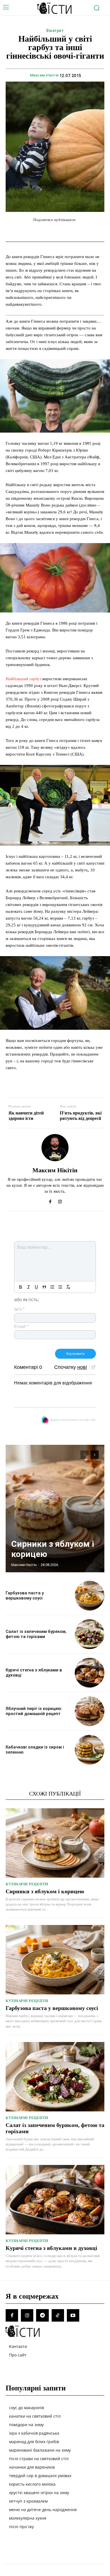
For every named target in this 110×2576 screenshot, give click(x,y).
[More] (93, 231)
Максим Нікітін (44, 75)
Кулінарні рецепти (27, 1884)
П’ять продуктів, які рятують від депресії (81, 1116)
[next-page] (95, 1455)
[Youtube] (73, 2315)
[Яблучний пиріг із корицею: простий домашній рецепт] (90, 1711)
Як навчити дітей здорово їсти (26, 1116)
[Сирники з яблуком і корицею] (55, 1509)
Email (21, 1327)
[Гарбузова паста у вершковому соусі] (90, 1596)
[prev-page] (84, 1455)
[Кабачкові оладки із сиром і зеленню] (90, 1750)
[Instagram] (60, 1200)
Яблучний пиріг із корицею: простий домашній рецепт (34, 1711)
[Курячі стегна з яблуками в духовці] (90, 1673)
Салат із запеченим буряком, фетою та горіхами (36, 1634)
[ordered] (52, 1287)
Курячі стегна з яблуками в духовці (51, 2248)
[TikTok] (58, 2315)
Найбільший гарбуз (23, 679)
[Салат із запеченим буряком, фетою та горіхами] (90, 1634)
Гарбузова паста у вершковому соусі (25, 1596)
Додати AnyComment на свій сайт (73, 1420)
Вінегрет (55, 31)
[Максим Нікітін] (55, 1148)
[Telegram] (42, 2315)
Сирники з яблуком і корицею (45, 1891)
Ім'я (19, 1309)
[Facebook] (50, 1200)
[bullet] (60, 1287)
